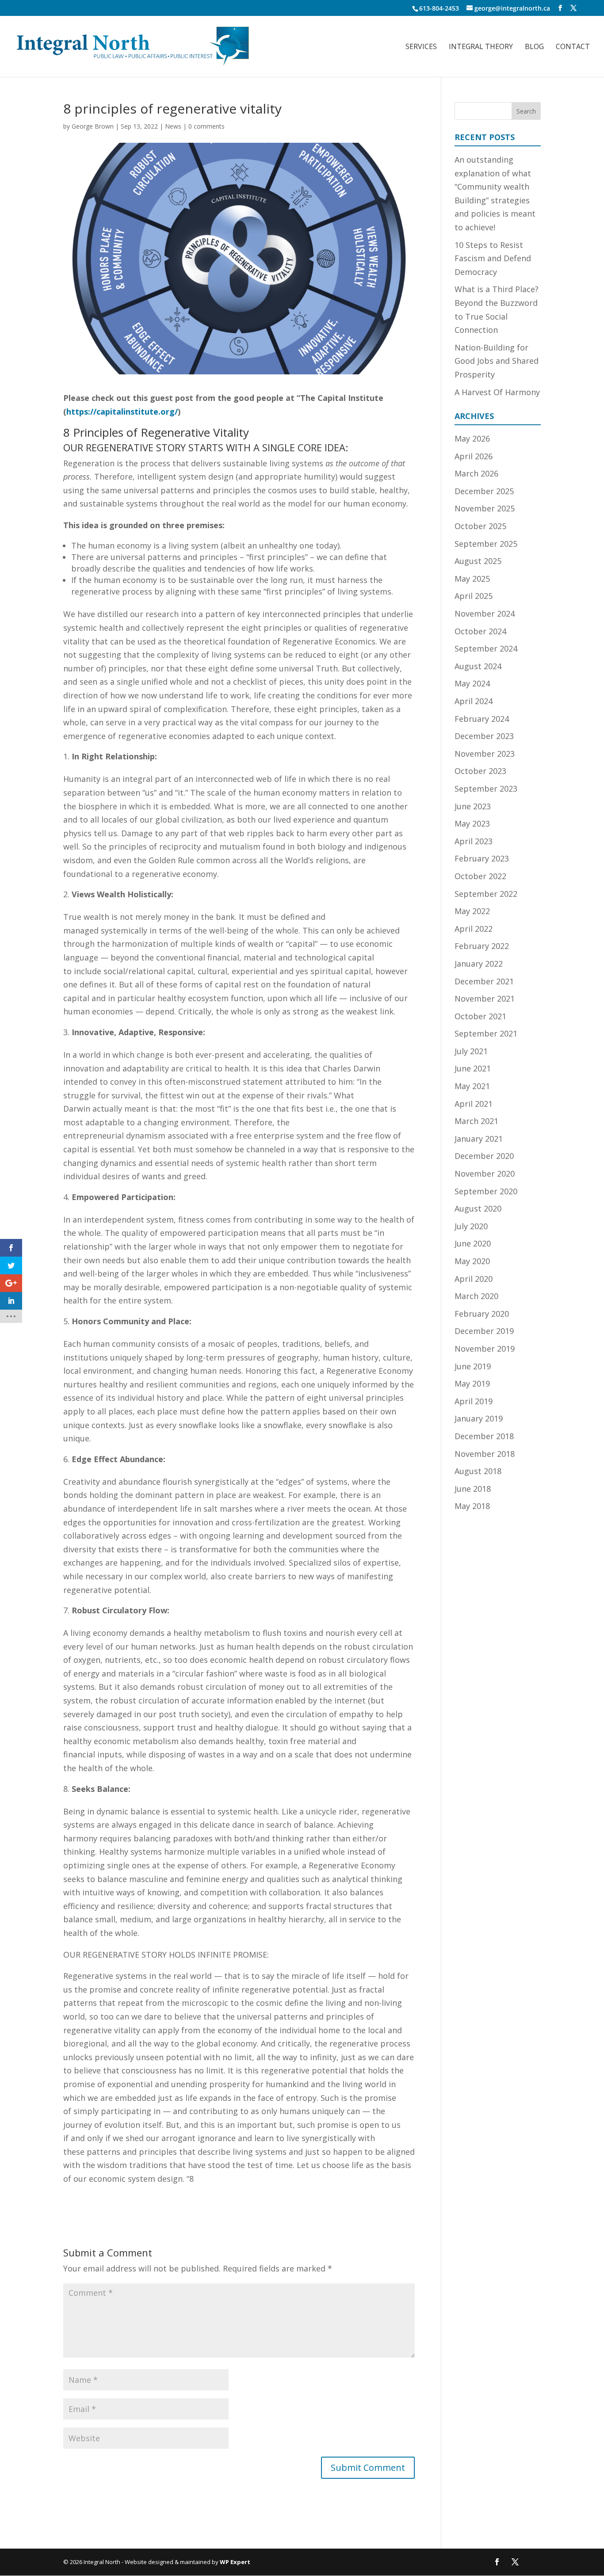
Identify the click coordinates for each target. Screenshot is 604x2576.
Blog (534, 47)
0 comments (206, 126)
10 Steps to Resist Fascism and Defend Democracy (493, 258)
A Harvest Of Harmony (497, 392)
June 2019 (473, 1366)
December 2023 (484, 736)
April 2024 (474, 701)
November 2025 (485, 508)
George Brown (93, 126)
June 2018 (473, 1489)
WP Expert (235, 2562)
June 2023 (473, 806)
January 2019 (479, 1418)
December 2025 (484, 491)
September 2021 (486, 1033)
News (173, 126)
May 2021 (472, 1086)
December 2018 (484, 1436)
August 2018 (478, 1471)
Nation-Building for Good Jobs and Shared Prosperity (497, 361)
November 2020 (485, 1174)
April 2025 (474, 596)
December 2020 (484, 1156)
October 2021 (480, 1016)
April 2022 (474, 929)
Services (421, 47)
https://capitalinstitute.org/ (122, 412)
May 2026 (472, 438)
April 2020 (474, 1279)
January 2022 (479, 964)
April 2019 (474, 1401)
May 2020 (472, 1261)
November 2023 (485, 754)
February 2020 (482, 1314)
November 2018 (485, 1454)
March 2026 (476, 473)
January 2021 (479, 1139)
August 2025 (478, 561)
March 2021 (476, 1121)
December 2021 (484, 981)
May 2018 (472, 1506)
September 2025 (486, 544)
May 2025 (472, 579)
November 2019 (485, 1349)
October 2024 (480, 631)
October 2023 (480, 771)
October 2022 (480, 876)
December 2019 (484, 1331)
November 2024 (485, 614)
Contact (573, 47)
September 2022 (486, 894)
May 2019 (472, 1383)
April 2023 (474, 841)
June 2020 (473, 1243)
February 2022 (482, 946)
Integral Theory (481, 47)
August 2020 (478, 1208)
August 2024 (478, 666)
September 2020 (486, 1191)
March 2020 (476, 1296)
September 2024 (486, 648)
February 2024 (482, 719)
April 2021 (474, 1104)
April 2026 (474, 456)
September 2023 (486, 789)
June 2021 (473, 1068)
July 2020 (471, 1226)
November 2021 (485, 998)
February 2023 (482, 858)
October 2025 (480, 526)
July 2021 (471, 1051)
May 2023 (472, 823)
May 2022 (472, 911)
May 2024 (472, 683)
